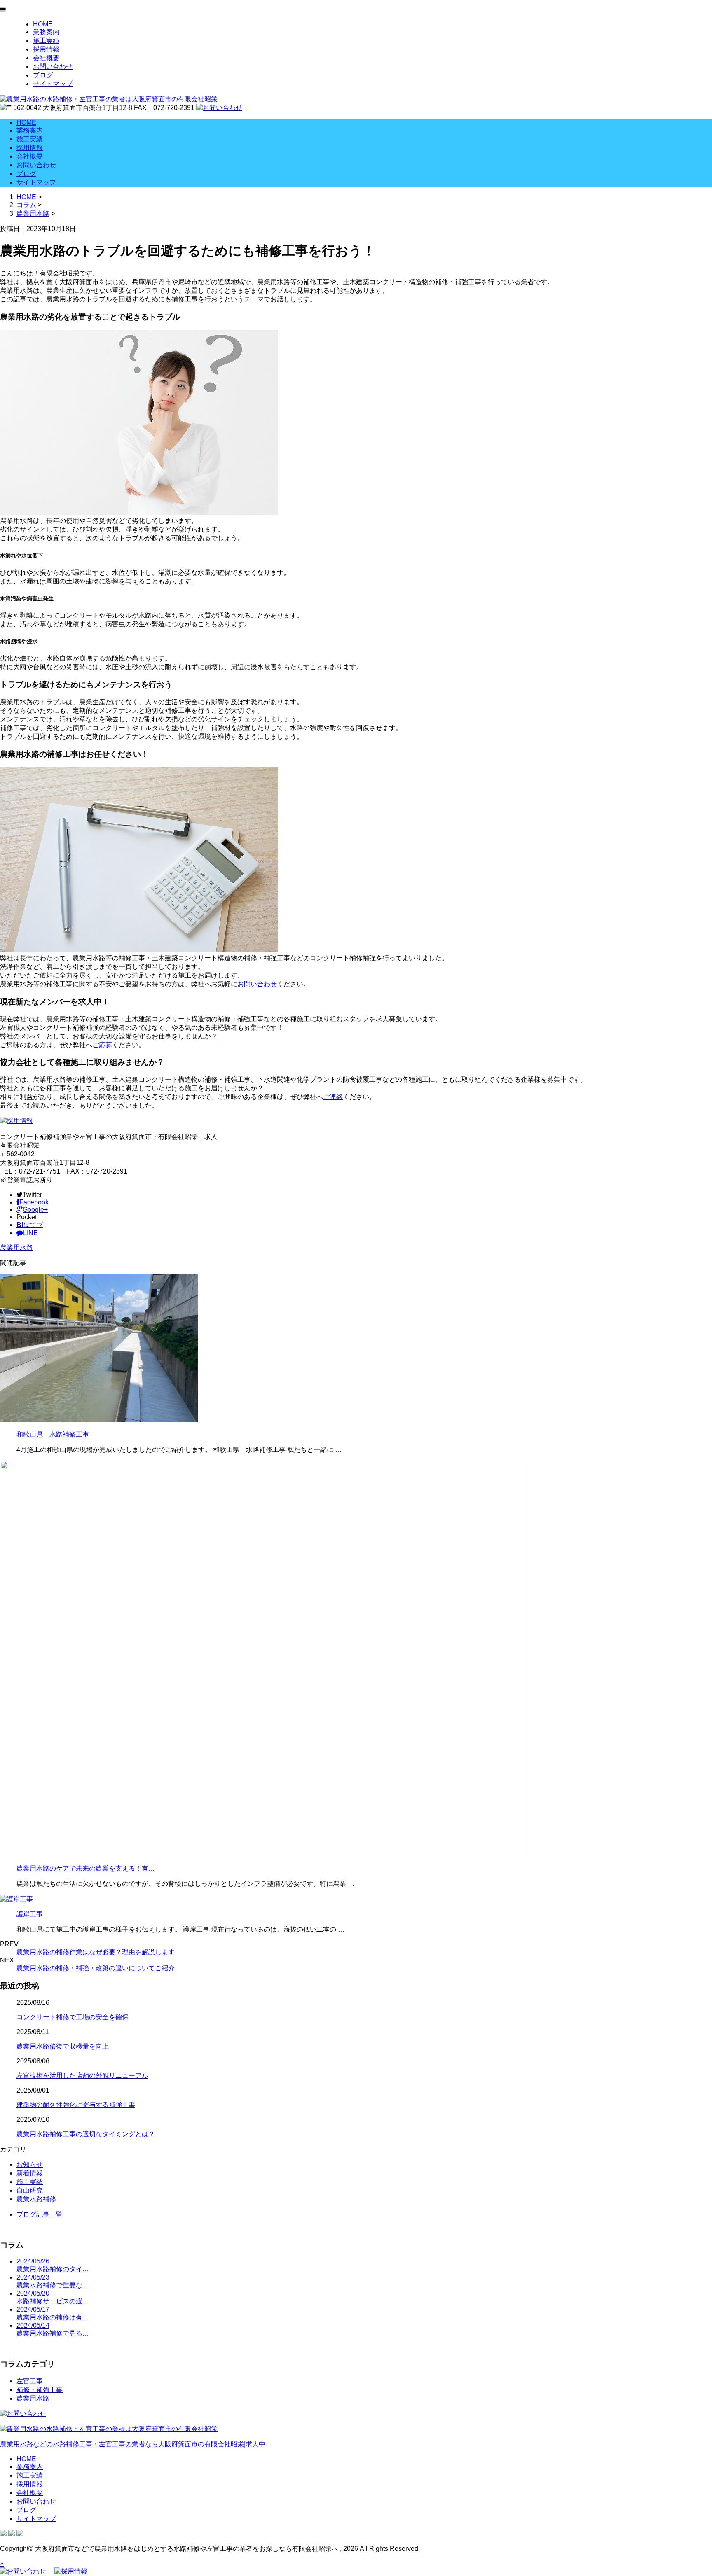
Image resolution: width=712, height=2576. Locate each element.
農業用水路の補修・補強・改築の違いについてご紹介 (96, 1968)
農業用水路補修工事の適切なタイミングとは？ (86, 2134)
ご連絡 (333, 1097)
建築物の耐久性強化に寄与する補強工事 (76, 2105)
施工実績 (46, 41)
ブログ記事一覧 (40, 2214)
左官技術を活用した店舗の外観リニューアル (82, 2075)
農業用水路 (33, 213)
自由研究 (30, 2190)
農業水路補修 (36, 2199)
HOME (43, 24)
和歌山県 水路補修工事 (53, 1434)
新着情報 (30, 2173)
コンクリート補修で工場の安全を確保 (73, 2017)
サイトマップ (53, 84)
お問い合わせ (53, 66)
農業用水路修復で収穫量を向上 (63, 2046)
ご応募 (102, 1045)
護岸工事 (30, 1914)
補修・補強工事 (40, 2390)
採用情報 (46, 49)
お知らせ (30, 2164)
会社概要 (46, 58)
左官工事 (30, 2381)
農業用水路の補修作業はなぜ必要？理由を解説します (96, 1952)
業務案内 (46, 32)
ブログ (43, 75)
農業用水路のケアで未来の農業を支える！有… (86, 1868)
